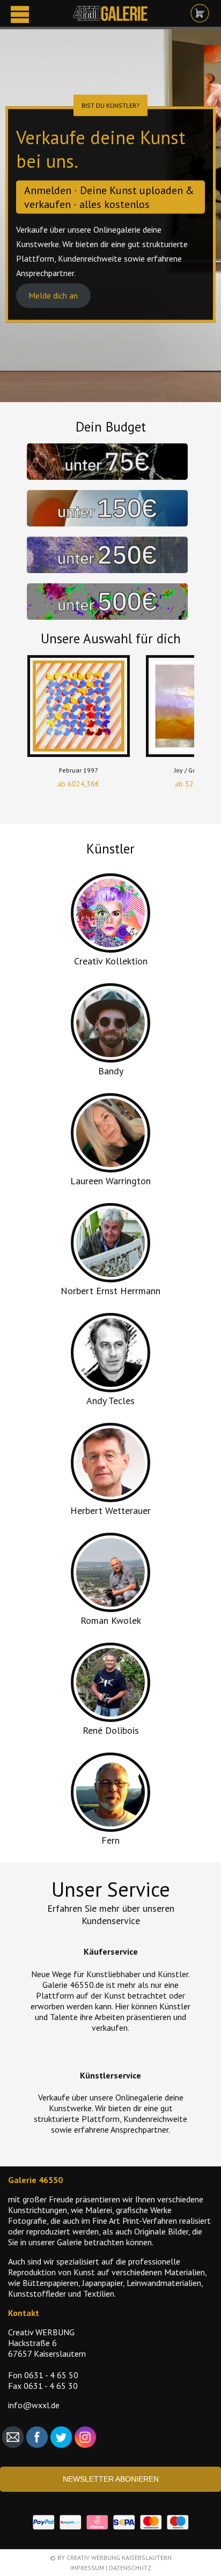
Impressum (87, 2568)
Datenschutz (130, 2568)
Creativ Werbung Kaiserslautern (119, 2558)
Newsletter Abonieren (111, 2479)
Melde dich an (53, 296)
